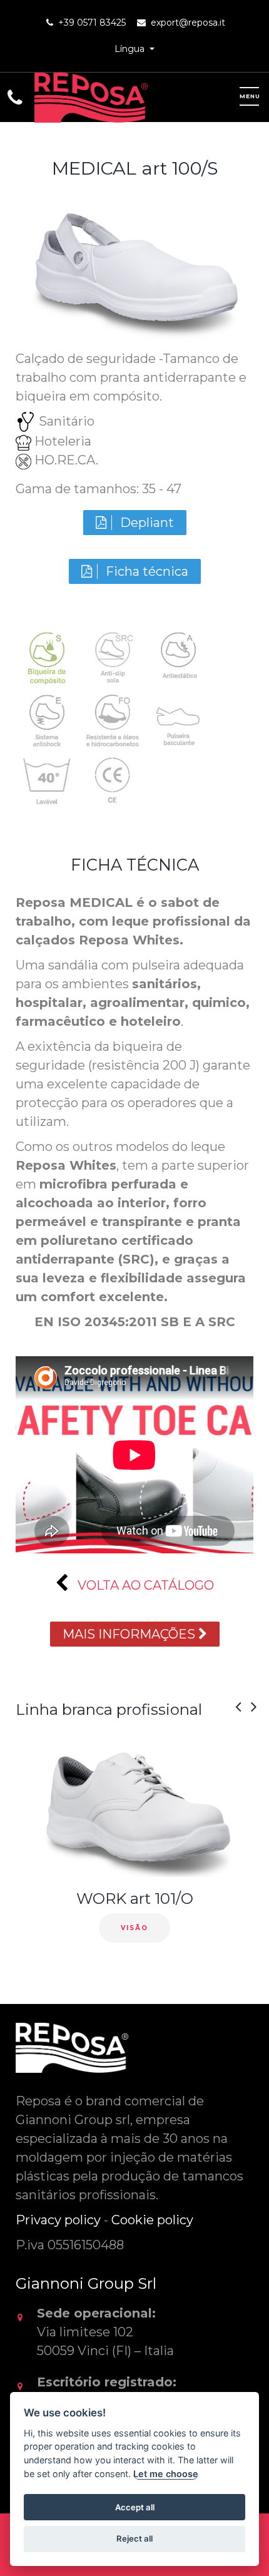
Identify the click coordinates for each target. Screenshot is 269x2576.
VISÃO (134, 1928)
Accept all (135, 2507)
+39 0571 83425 (92, 23)
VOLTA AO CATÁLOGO (144, 1585)
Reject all (134, 2538)
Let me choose (166, 2474)
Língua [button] (131, 49)
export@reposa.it (188, 23)
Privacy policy (58, 2220)
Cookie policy (152, 2220)
